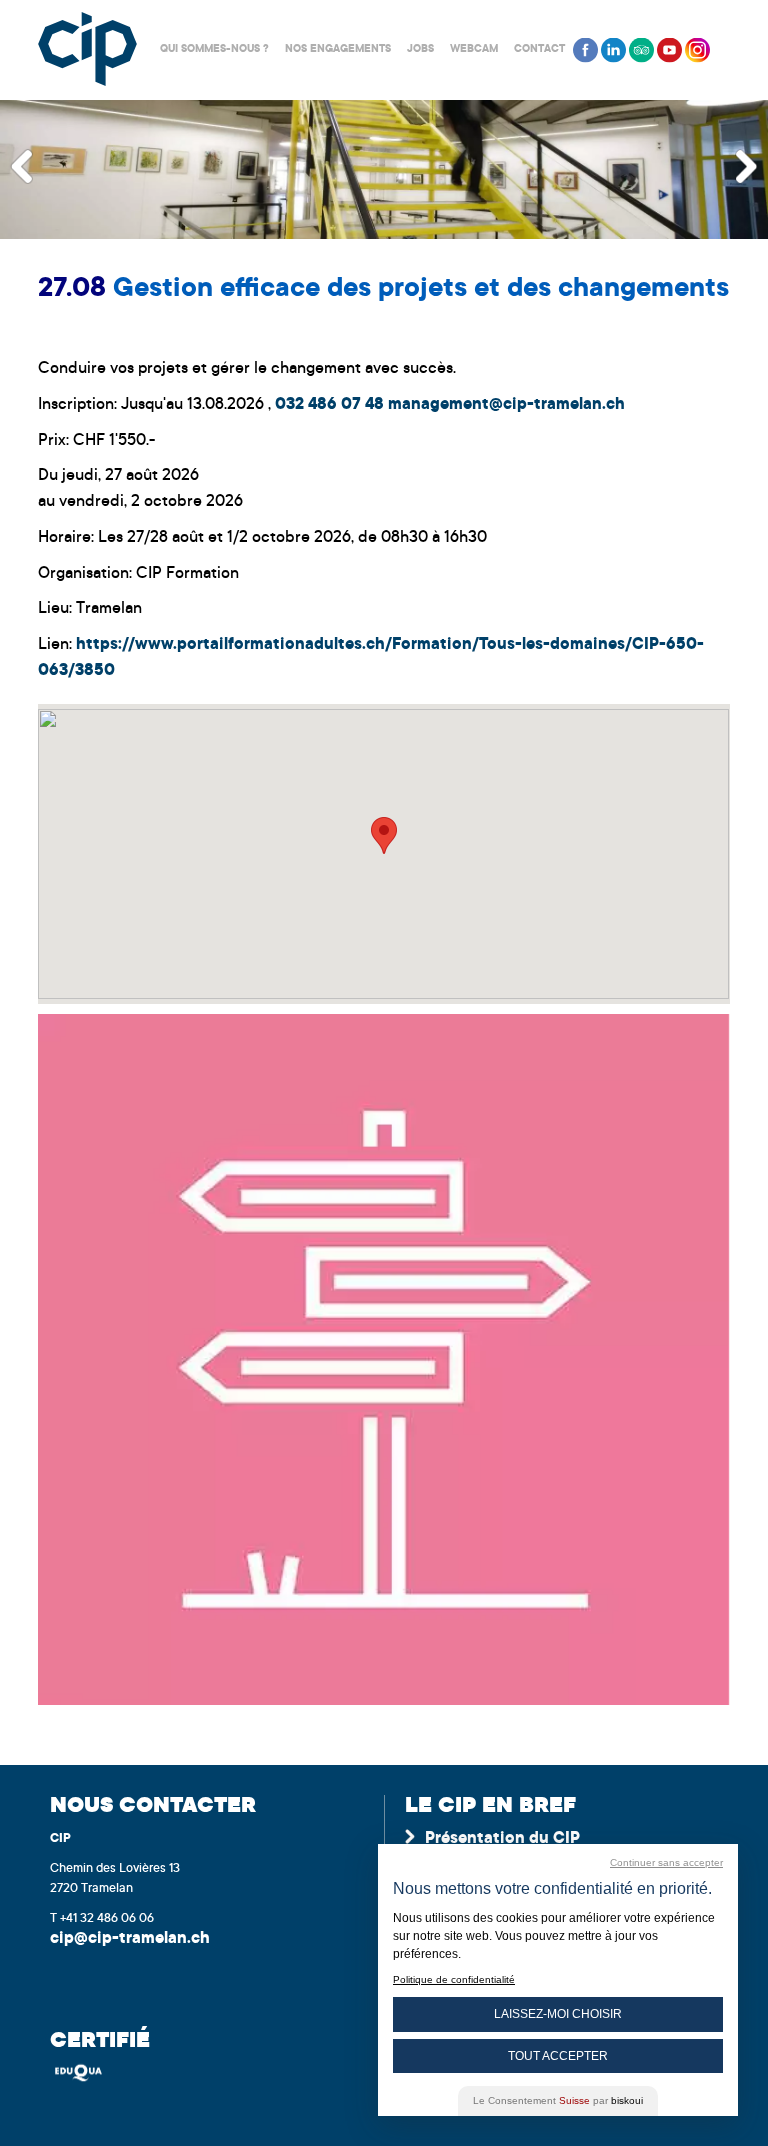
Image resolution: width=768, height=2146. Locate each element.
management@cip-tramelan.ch (506, 405)
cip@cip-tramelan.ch (130, 1939)
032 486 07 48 (329, 405)
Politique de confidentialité (454, 1979)
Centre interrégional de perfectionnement (87, 50)
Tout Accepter (558, 2056)
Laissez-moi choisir (558, 2014)
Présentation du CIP (502, 1839)
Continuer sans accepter (666, 1862)
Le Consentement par (558, 2100)
